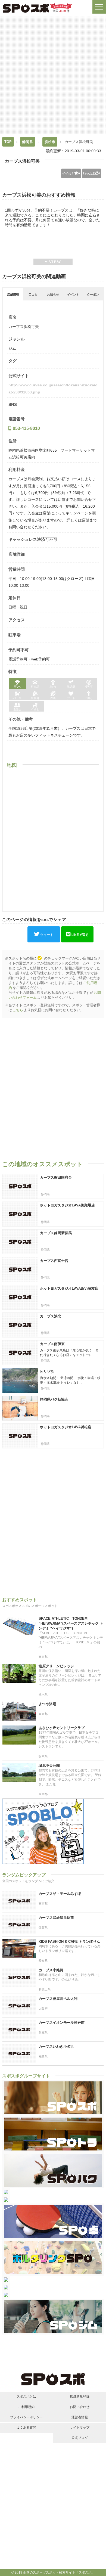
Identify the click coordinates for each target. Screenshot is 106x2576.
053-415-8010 (26, 428)
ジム (12, 348)
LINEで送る (80, 935)
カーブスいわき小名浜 (56, 2046)
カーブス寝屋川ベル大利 (58, 1999)
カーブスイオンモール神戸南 (62, 2023)
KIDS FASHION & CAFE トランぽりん (69, 1942)
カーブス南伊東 (52, 1344)
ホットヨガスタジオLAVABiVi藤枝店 (69, 1288)
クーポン (93, 294)
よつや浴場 (47, 1704)
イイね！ (71, 173)
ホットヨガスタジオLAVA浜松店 (66, 1427)
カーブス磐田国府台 (56, 1177)
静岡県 (28, 142)
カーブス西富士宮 (54, 1261)
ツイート (47, 935)
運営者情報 (80, 2417)
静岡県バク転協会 (54, 1399)
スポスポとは (26, 2397)
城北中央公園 (49, 1766)
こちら (18, 1010)
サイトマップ (80, 2428)
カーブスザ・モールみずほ (60, 1894)
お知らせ (53, 294)
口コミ (33, 294)
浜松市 (50, 142)
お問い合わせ (80, 2407)
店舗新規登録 (80, 2397)
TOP (8, 142)
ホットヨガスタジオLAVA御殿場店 (67, 1205)
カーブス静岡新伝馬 (56, 1233)
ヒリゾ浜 (47, 1372)
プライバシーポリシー (26, 2417)
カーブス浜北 (51, 1316)
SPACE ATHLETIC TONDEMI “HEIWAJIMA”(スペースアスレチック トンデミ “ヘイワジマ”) (71, 1623)
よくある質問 (26, 2428)
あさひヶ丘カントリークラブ (62, 1728)
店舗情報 (13, 294)
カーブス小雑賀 (51, 1970)
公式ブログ (80, 2438)
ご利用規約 (26, 2407)
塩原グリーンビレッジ (56, 1666)
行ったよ (92, 173)
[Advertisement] (53, 75)
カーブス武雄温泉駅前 (56, 1918)
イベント (73, 294)
